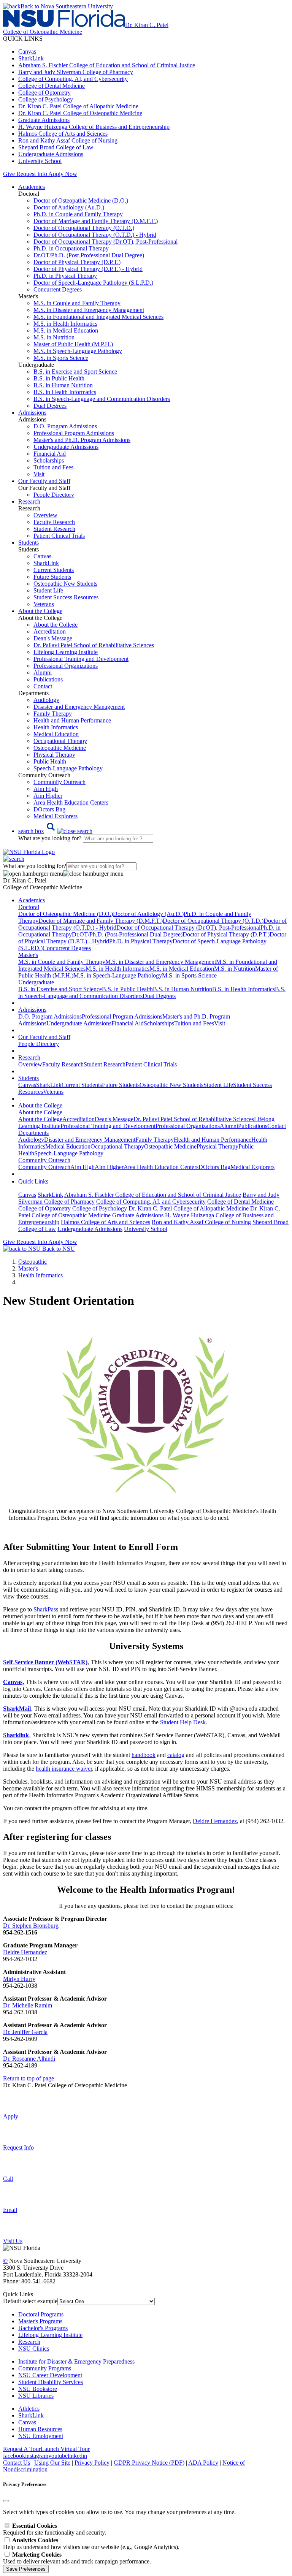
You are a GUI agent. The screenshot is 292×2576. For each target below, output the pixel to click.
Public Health (50, 761)
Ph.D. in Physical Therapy (65, 276)
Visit (39, 474)
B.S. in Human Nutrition (63, 385)
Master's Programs (40, 2321)
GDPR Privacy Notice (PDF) (149, 2463)
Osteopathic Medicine (60, 748)
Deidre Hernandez (215, 1821)
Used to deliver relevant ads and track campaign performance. (77, 2558)
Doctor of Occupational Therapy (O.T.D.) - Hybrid (95, 235)
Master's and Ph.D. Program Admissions (82, 440)
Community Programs (45, 2368)
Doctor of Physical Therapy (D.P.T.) (77, 262)
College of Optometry (44, 93)
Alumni (43, 673)
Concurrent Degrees (58, 289)
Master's (28, 1268)
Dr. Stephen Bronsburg (31, 1926)
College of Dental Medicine (52, 86)
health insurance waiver (64, 1769)
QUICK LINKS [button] (23, 39)
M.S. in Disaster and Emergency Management (89, 310)
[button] (55, 831)
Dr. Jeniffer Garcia (25, 2032)
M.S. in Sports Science (61, 358)
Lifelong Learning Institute (66, 652)
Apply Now (63, 174)
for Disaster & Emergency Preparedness (86, 2361)
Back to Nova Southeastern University (67, 6)
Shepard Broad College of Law (56, 147)
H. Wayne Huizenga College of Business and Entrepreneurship (94, 127)
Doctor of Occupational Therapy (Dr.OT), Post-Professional (106, 242)
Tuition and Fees (53, 467)
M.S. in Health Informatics (65, 324)
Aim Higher (48, 796)
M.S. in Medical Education (66, 330)
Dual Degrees (50, 406)
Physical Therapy (54, 755)
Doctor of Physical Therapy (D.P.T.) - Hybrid (88, 269)
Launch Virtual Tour (65, 2449)
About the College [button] (40, 611)
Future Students (52, 577)
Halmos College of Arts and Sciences (63, 134)
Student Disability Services (51, 2382)
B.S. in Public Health (59, 378)
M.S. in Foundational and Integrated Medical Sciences (98, 317)
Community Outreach (60, 782)
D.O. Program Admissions (65, 426)
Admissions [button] (32, 413)
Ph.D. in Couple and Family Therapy (78, 214)
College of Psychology (46, 99)
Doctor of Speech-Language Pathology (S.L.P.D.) (93, 283)
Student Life (48, 590)
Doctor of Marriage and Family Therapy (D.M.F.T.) (96, 221)
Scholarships (49, 460)
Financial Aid (50, 454)
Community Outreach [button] (44, 1160)
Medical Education (56, 734)
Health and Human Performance (72, 720)
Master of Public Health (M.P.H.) (73, 344)
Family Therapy (53, 714)
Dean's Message (53, 638)
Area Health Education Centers (71, 802)
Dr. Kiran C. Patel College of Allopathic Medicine (78, 106)
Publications (48, 679)
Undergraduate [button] (36, 982)
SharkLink (31, 58)
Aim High (46, 789)
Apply (11, 2116)
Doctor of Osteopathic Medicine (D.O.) (81, 200)
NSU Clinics (34, 2349)
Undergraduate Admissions (51, 154)
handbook (144, 1755)
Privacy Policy (92, 2463)
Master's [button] (28, 955)
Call (8, 2179)
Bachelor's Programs (43, 2328)
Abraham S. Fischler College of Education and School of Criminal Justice (107, 65)
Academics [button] (32, 187)
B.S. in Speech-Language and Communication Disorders (102, 399)
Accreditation (50, 631)
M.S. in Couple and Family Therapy (77, 303)
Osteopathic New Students (65, 584)
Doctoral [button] (29, 907)
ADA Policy (203, 2463)
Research (29, 2342)
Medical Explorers (56, 816)
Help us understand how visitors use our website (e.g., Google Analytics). (91, 2544)
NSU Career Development (50, 2375)
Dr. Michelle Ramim (28, 2005)
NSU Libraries (36, 2396)
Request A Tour (22, 2449)
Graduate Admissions (44, 120)
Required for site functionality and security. (55, 2529)
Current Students (54, 570)
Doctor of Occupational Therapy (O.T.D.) (84, 228)
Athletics (29, 2409)
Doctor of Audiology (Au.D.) (69, 207)
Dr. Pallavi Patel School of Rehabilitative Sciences (94, 645)
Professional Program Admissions (74, 433)
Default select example (30, 2301)
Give (9, 174)
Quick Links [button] (33, 1181)
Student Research (54, 529)
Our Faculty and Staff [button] (44, 481)
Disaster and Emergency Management (79, 707)
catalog (176, 1755)
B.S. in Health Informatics (65, 392)
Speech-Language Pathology (68, 768)
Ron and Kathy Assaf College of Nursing (68, 140)
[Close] (6, 2501)
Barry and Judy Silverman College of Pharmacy (76, 72)
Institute (28, 2361)
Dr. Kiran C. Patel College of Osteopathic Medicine (80, 113)
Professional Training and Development (81, 659)
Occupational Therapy (60, 741)
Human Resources (40, 2429)
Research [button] (29, 501)
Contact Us (17, 2463)
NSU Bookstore (38, 2389)
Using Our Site (52, 2463)
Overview (45, 515)
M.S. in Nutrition (54, 337)
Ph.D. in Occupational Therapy (71, 248)
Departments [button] (33, 1133)
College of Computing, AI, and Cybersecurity (73, 79)
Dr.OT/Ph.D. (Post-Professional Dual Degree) (89, 255)
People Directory (54, 495)
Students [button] (29, 543)
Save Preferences (26, 2569)
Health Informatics (56, 727)
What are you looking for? (51, 838)
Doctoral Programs (41, 2314)
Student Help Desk (183, 1722)
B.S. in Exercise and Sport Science (75, 372)
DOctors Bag (49, 809)
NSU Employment (41, 2436)
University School (40, 161)
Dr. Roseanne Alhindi (29, 2059)
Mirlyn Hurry (19, 1979)
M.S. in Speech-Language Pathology (78, 351)
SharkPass (46, 1609)
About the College (56, 625)
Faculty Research (54, 522)
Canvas (27, 51)
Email (10, 2210)
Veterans (44, 604)
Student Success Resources (66, 597)
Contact (43, 686)
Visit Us (13, 2241)
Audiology (46, 700)
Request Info (32, 174)
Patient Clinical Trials (59, 536)
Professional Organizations (66, 666)
